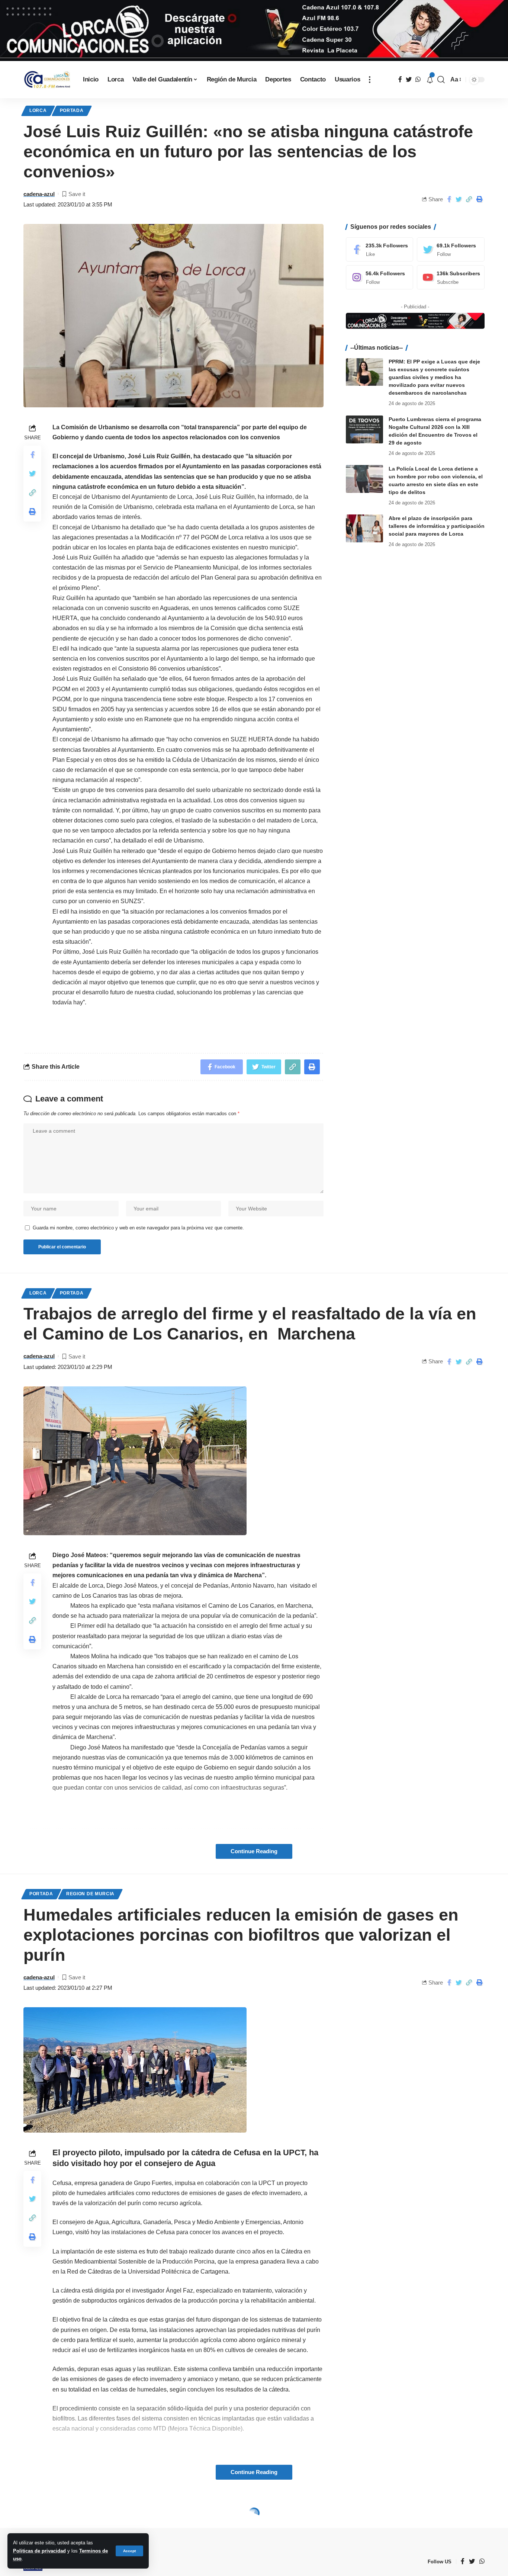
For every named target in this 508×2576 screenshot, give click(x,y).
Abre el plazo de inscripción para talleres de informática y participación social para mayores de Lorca (437, 526)
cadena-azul (39, 194)
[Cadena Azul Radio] (47, 80)
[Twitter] (451, 249)
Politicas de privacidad (39, 2551)
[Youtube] (451, 277)
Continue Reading (254, 1851)
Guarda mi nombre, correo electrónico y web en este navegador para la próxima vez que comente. (138, 1228)
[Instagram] (380, 277)
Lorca (38, 110)
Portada (72, 110)
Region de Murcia (90, 1894)
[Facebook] (380, 249)
